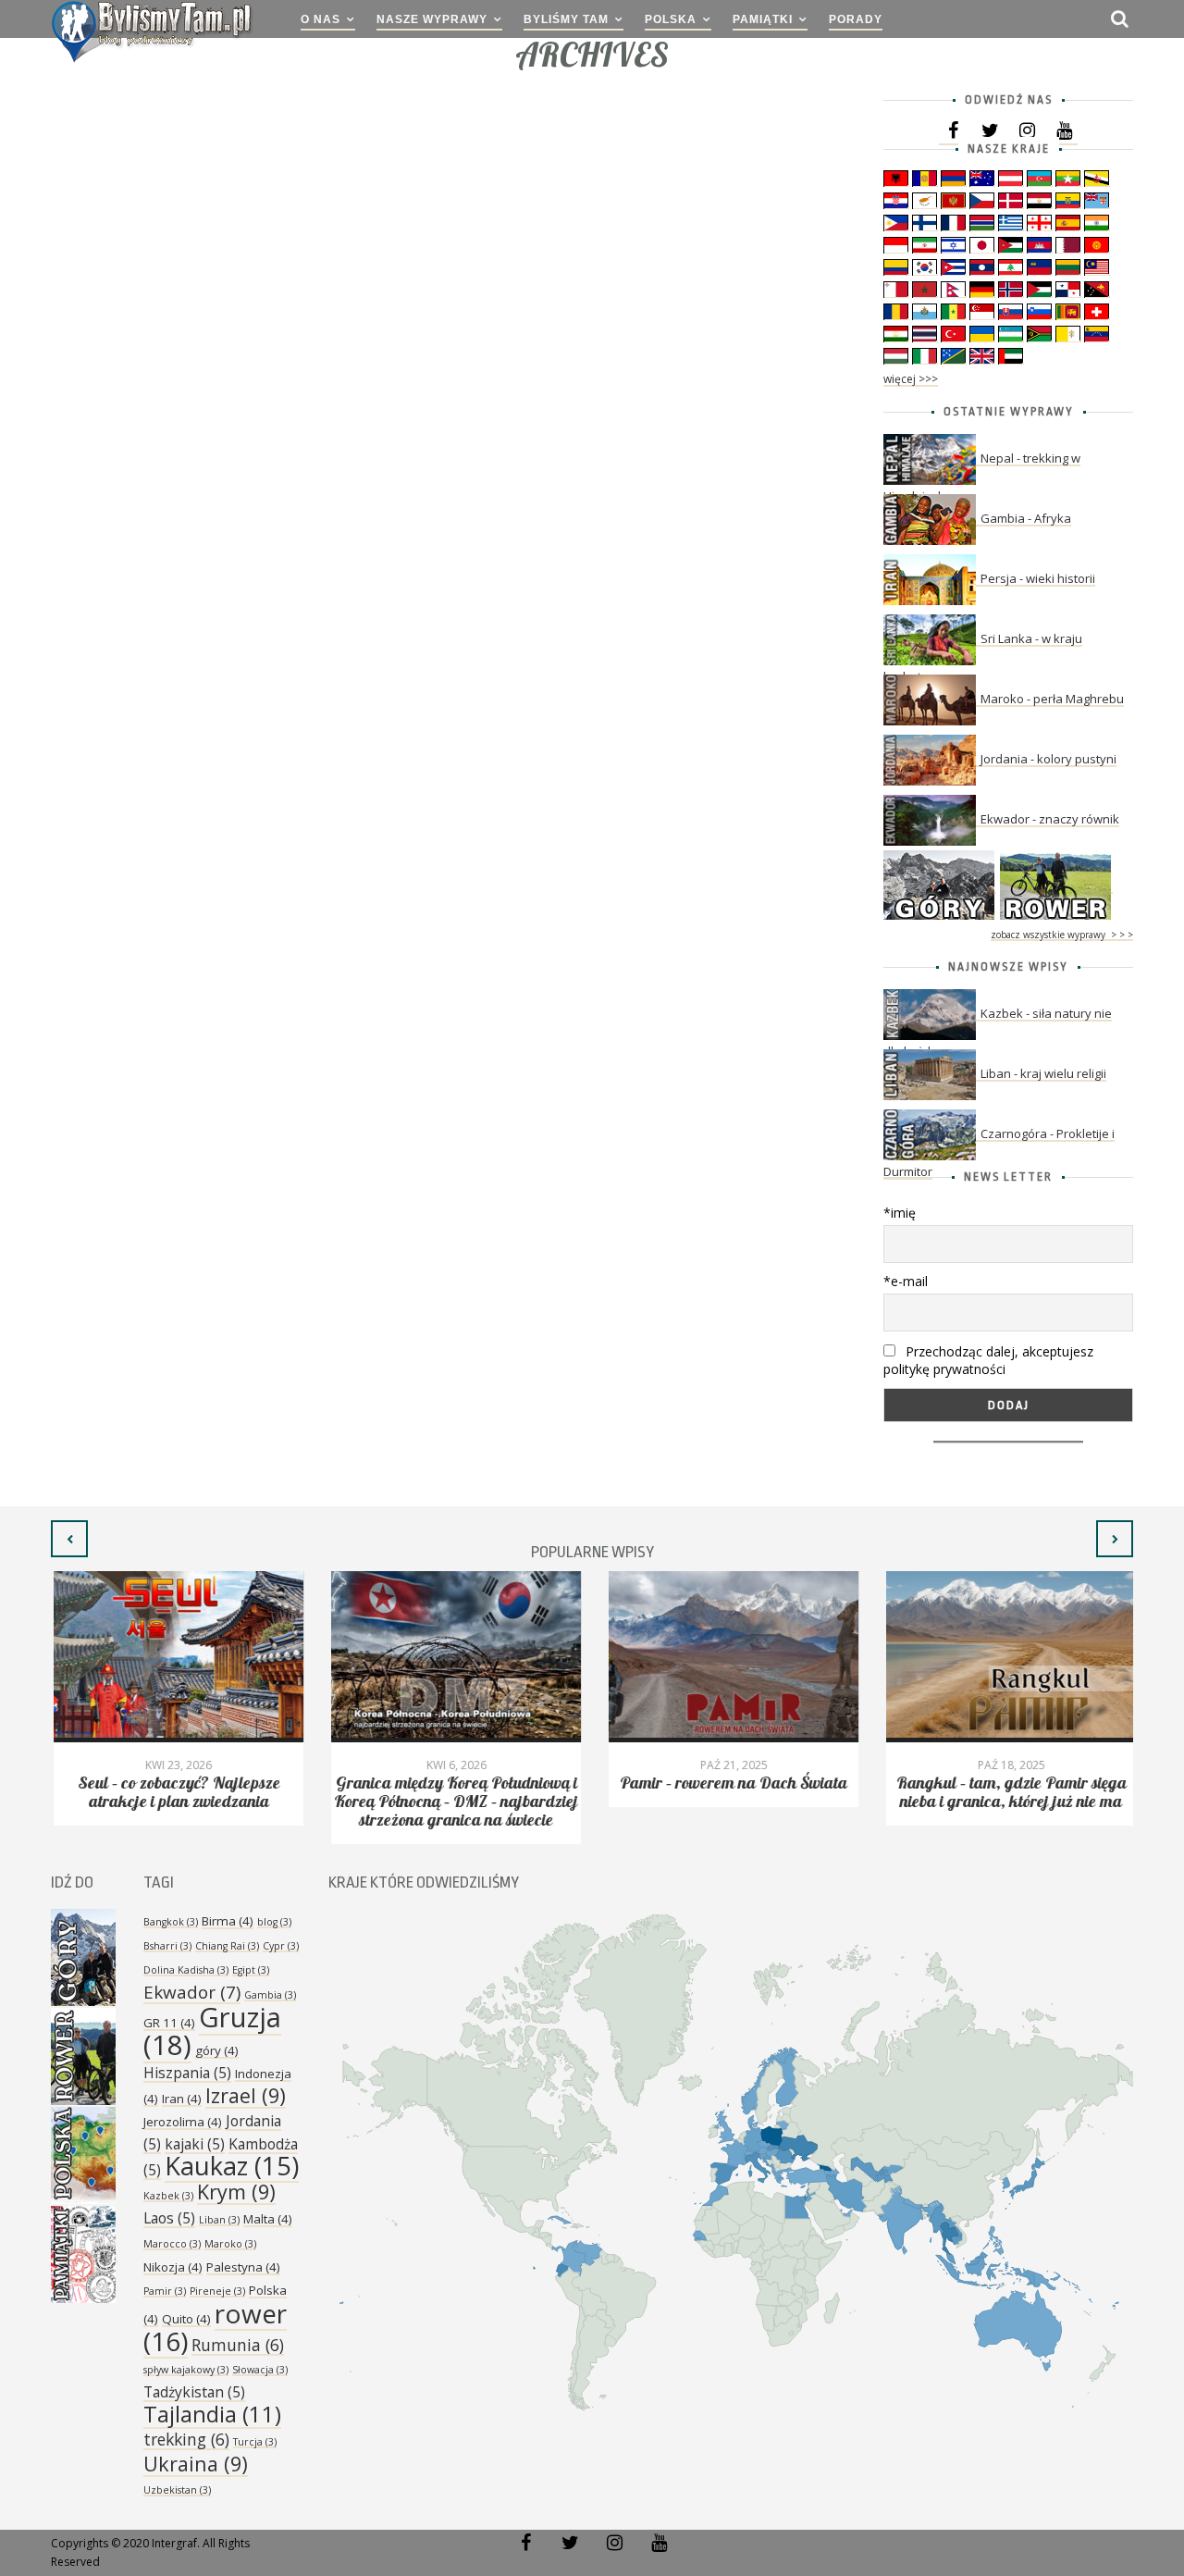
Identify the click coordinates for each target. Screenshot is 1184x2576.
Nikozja (173, 2267)
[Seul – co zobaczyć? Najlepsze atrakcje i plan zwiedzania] (176, 1657)
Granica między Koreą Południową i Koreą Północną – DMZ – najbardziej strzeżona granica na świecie (453, 1802)
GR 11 (169, 2023)
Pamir (165, 2291)
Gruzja (212, 2031)
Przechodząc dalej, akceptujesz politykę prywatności (988, 1360)
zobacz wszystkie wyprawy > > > (1062, 935)
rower (215, 2327)
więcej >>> (911, 379)
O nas (321, 19)
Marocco (172, 2244)
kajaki (195, 2144)
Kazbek (168, 2196)
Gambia (270, 1995)
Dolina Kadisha (186, 1970)
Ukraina (196, 2464)
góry (217, 2050)
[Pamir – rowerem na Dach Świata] (731, 1657)
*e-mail (906, 1281)
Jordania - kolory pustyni (1048, 759)
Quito (186, 2319)
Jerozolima (183, 2122)
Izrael (246, 2095)
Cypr (281, 1946)
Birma (228, 1921)
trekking (186, 2439)
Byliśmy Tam (566, 19)
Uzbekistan (177, 2490)
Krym (236, 2192)
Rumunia (238, 2345)
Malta (268, 2219)
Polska (671, 19)
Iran (182, 2099)
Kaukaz (232, 2166)
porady (856, 19)
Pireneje (217, 2291)
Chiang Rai (227, 1946)
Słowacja (260, 2370)
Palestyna (243, 2267)
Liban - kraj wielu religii (1043, 1073)
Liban (219, 2220)
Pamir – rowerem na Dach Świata (731, 1783)
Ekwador (192, 1992)
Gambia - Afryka (1026, 518)
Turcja (255, 2442)
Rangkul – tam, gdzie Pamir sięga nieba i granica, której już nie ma (1009, 1793)
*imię (900, 1213)
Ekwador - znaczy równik (1050, 819)
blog (274, 1922)
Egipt (251, 1970)
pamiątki (763, 19)
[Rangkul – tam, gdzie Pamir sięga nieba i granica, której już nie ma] (1008, 1657)
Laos (169, 2218)
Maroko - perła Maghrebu (1052, 699)
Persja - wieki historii (1038, 578)
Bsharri (167, 1946)
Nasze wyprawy (432, 19)
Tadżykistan (194, 2392)
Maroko (230, 2244)
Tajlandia (212, 2414)
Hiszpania (187, 2073)
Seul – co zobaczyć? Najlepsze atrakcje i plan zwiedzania (176, 1793)
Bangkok (171, 1922)
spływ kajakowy (186, 2370)
